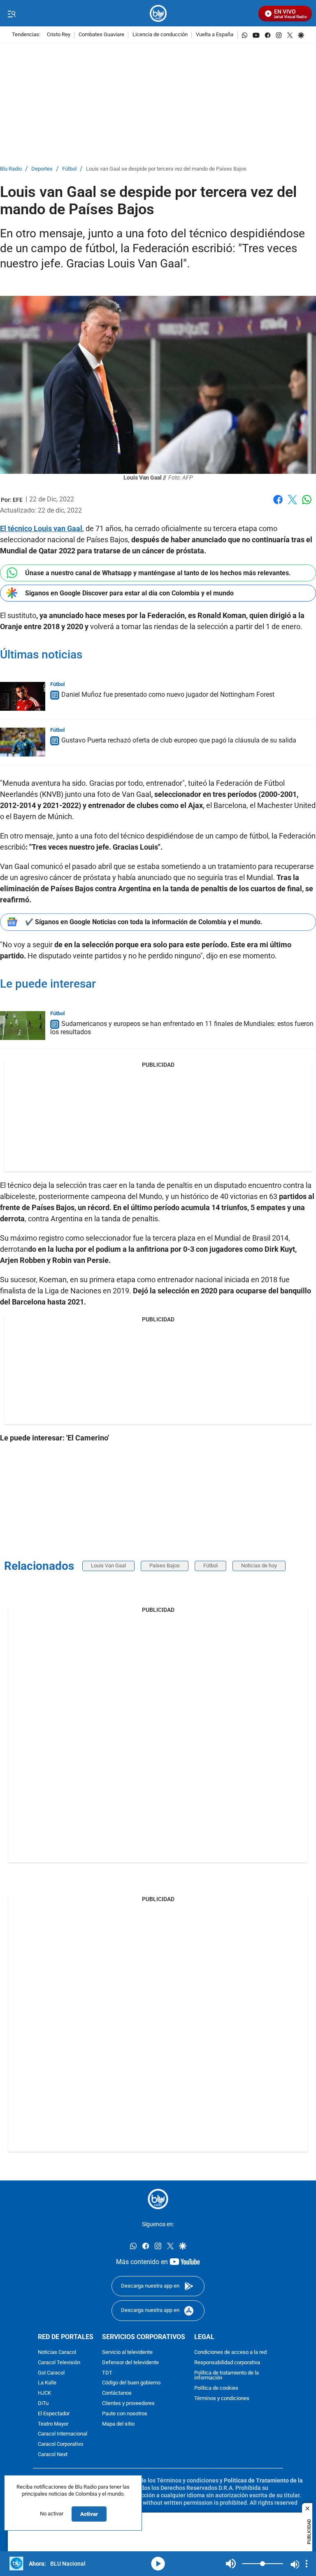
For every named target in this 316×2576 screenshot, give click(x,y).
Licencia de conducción (160, 35)
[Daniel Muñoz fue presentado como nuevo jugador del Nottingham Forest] (23, 696)
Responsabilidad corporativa (227, 2362)
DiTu (43, 2404)
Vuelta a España (215, 35)
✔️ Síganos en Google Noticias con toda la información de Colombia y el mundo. (144, 922)
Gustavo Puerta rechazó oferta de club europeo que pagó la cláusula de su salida (179, 740)
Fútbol (69, 169)
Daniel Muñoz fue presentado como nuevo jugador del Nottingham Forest (168, 694)
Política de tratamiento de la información (227, 2375)
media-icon (158, 2564)
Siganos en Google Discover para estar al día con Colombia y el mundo (129, 593)
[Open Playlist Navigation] (307, 2564)
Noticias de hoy (259, 1566)
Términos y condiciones (222, 2399)
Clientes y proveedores (128, 2404)
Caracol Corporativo (60, 2444)
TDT (107, 2373)
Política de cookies (216, 2388)
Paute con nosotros (125, 2413)
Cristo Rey (59, 35)
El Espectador (54, 2413)
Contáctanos (117, 2393)
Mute (231, 2564)
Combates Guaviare (101, 35)
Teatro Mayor (53, 2424)
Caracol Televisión (59, 2362)
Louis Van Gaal (108, 1566)
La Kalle (47, 2383)
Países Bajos (165, 1566)
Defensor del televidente (130, 2362)
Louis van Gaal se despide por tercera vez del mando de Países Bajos (166, 169)
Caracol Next (53, 2455)
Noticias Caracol (57, 2352)
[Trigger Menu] (11, 14)
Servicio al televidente (127, 2352)
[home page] (158, 13)
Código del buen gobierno (131, 2383)
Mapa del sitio (118, 2424)
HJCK (44, 2393)
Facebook (278, 505)
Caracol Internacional (63, 2434)
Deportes (42, 169)
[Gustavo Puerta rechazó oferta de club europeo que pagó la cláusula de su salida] (23, 742)
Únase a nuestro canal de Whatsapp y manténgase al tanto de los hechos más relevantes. (158, 573)
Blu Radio (11, 169)
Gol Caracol (51, 2373)
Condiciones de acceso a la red (230, 2352)
